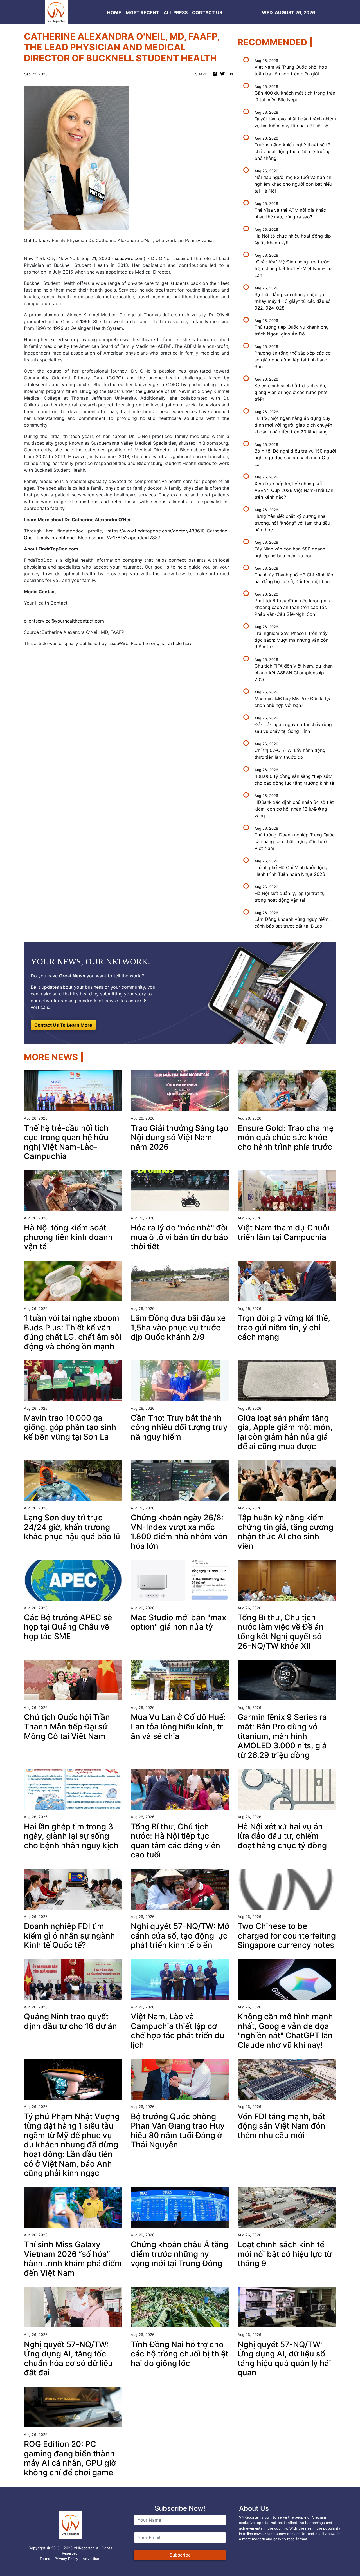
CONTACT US (207, 12)
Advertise (91, 2559)
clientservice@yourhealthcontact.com (64, 621)
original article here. (172, 643)
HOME (114, 12)
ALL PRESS (176, 12)
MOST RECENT (142, 12)
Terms (45, 2559)
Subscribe (180, 2555)
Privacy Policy (66, 2559)
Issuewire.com (129, 258)
